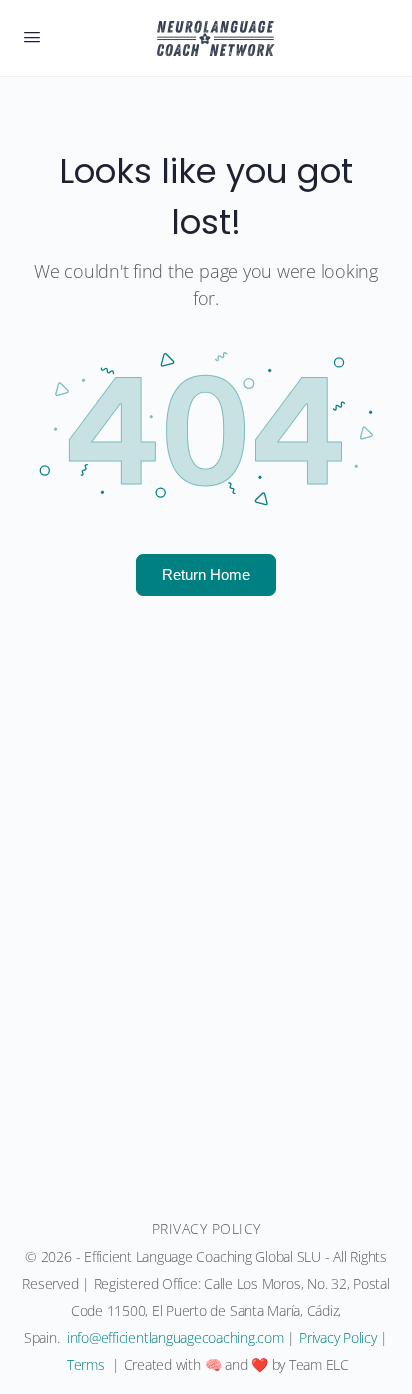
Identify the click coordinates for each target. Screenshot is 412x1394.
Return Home (206, 574)
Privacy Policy (338, 1337)
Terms (86, 1364)
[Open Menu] (32, 36)
